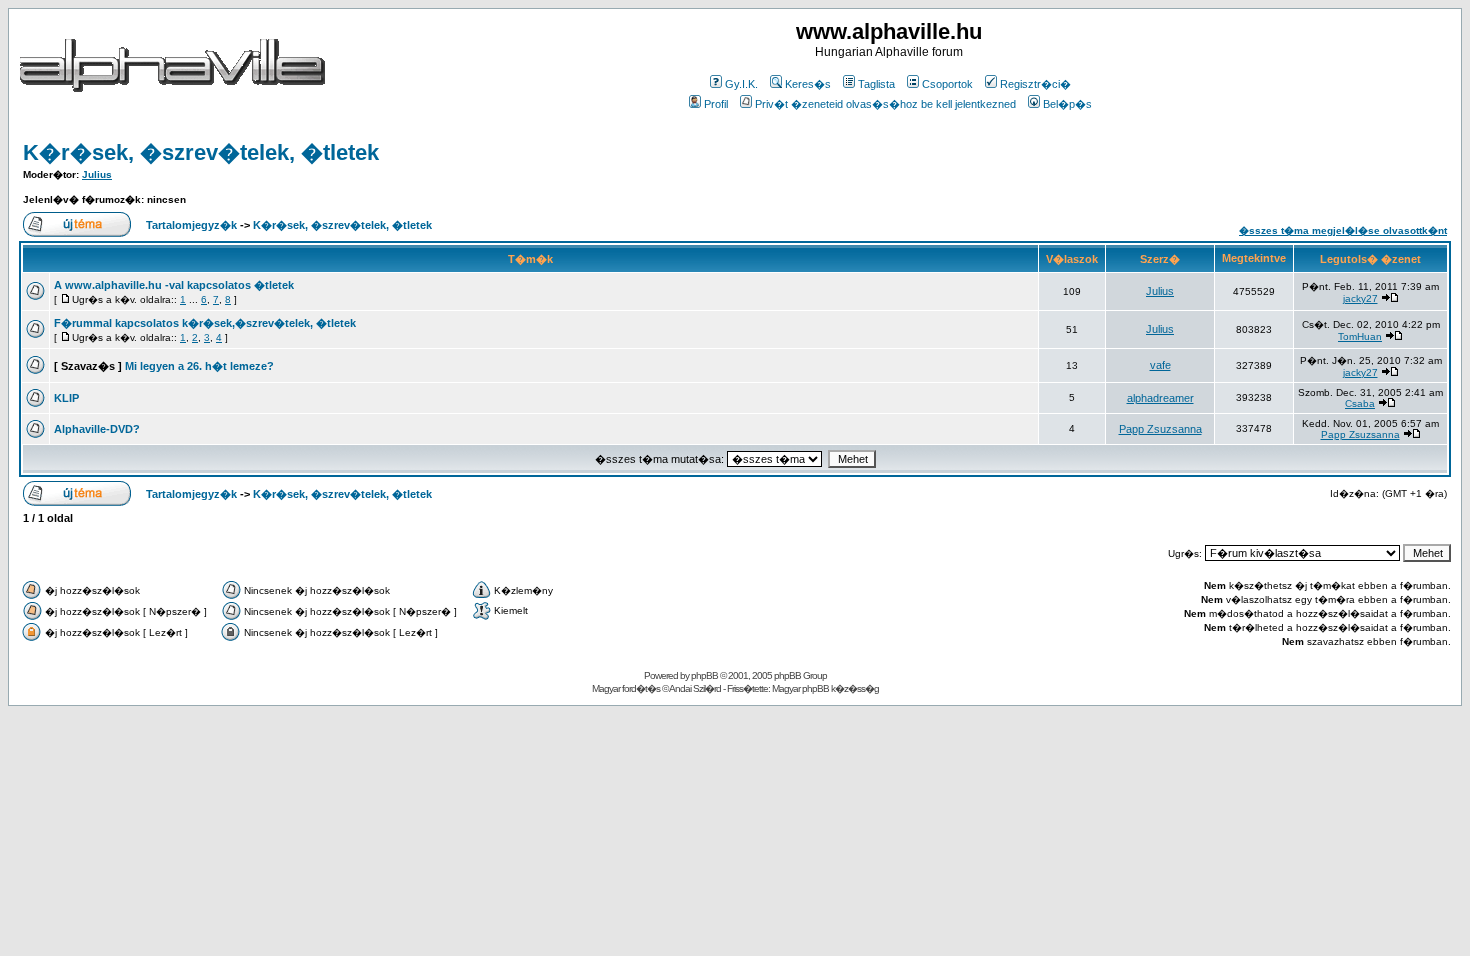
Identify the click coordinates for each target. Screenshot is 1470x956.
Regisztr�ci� (1035, 84)
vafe (1160, 365)
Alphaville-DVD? (97, 429)
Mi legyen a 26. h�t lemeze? (199, 366)
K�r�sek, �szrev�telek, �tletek (201, 152)
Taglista (876, 84)
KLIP (66, 398)
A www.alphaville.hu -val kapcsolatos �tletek (174, 285)
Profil (716, 104)
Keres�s (808, 84)
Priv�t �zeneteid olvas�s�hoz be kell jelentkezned (885, 104)
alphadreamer (1160, 398)
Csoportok (947, 84)
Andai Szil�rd (695, 688)
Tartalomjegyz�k (191, 225)
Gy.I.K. (741, 84)
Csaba (1360, 403)
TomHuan (1360, 336)
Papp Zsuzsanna (1160, 429)
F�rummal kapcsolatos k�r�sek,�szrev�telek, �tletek (205, 323)
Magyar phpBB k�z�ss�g (825, 688)
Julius (97, 174)
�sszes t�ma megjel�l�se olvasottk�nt (1343, 230)
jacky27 (1360, 298)
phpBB (704, 675)
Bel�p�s (1067, 104)
